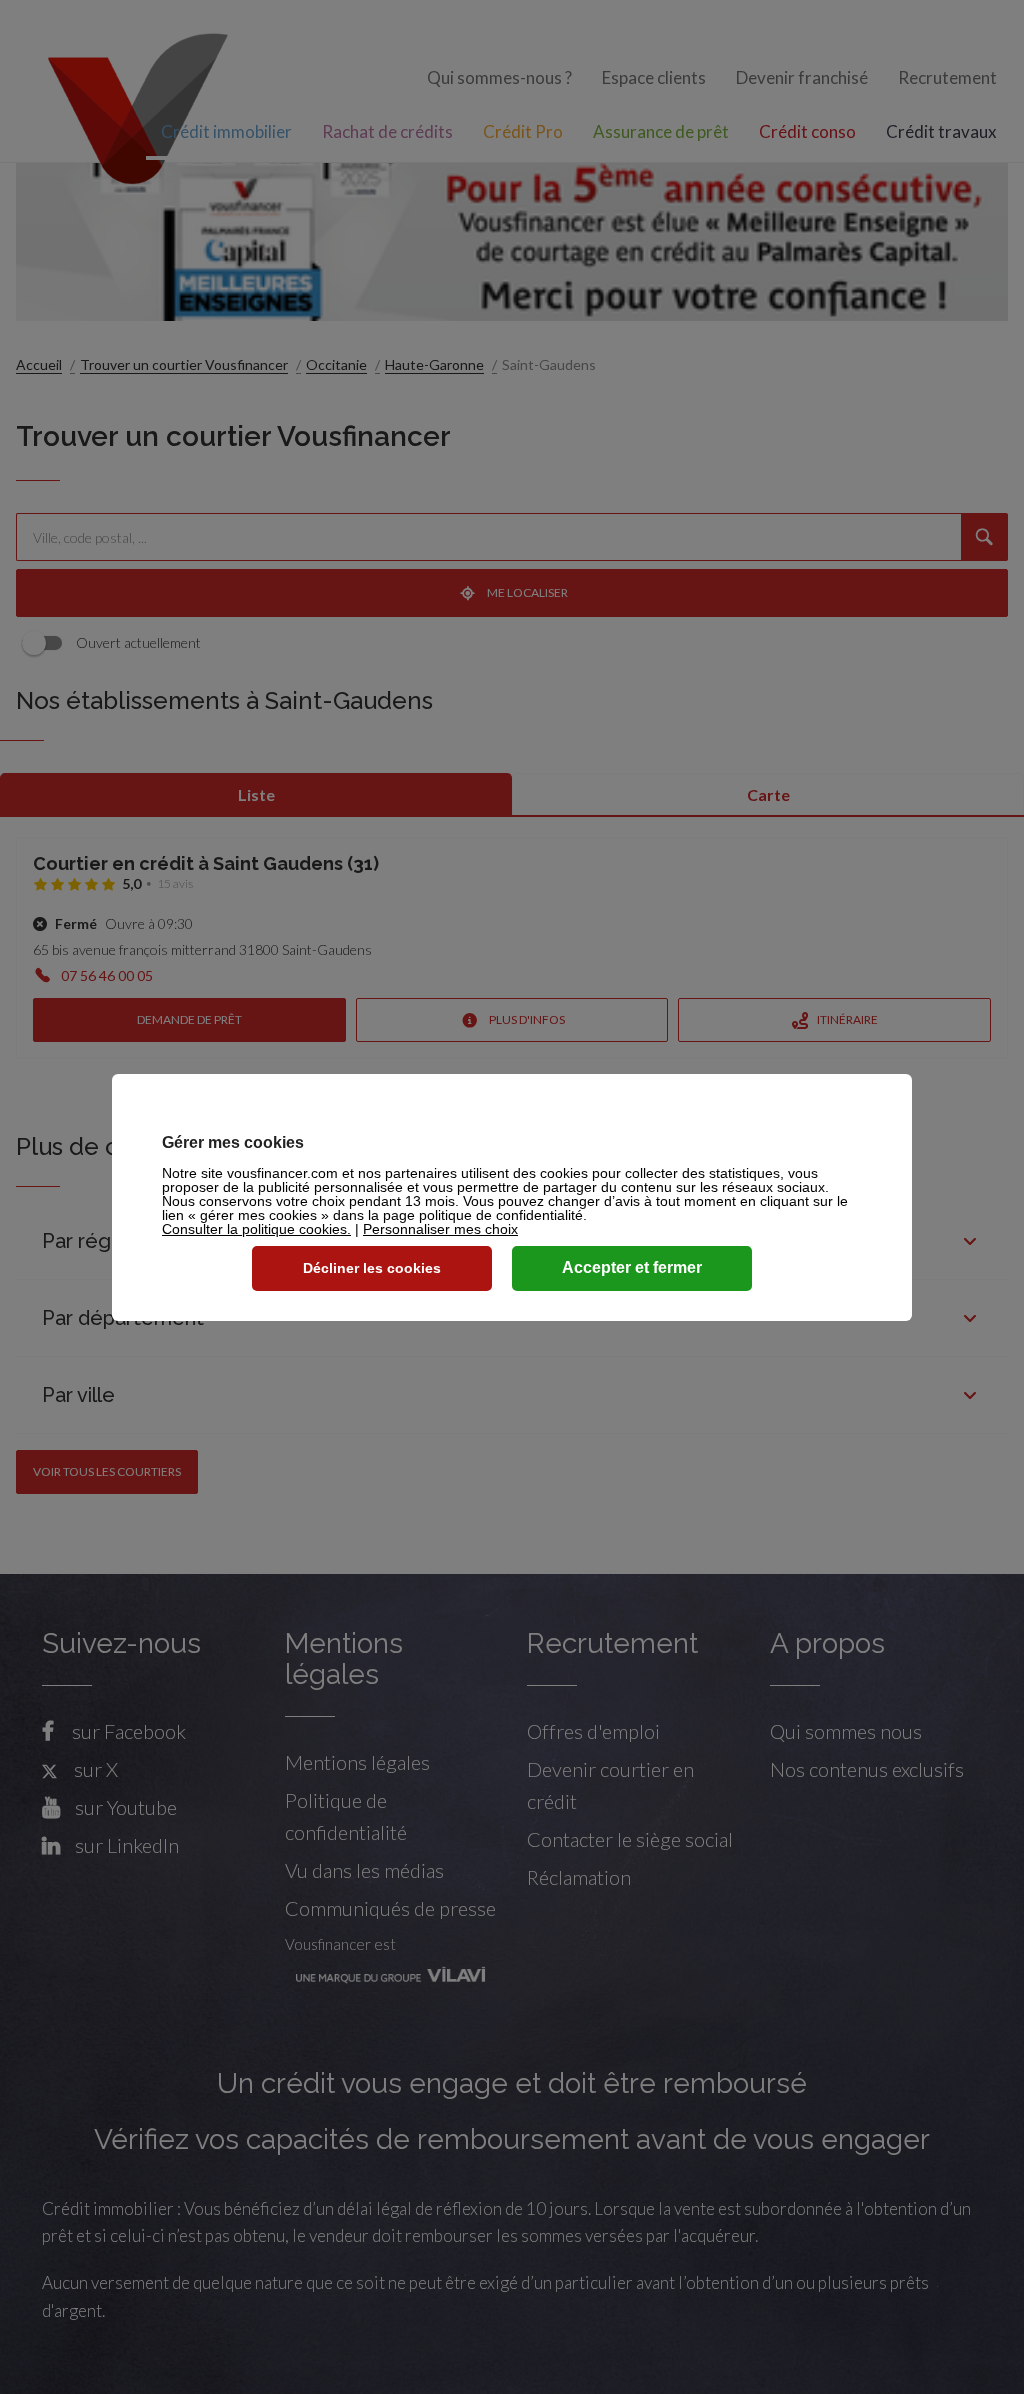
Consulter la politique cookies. (256, 1229)
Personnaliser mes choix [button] (440, 1229)
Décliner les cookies (372, 1268)
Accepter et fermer (632, 1267)
